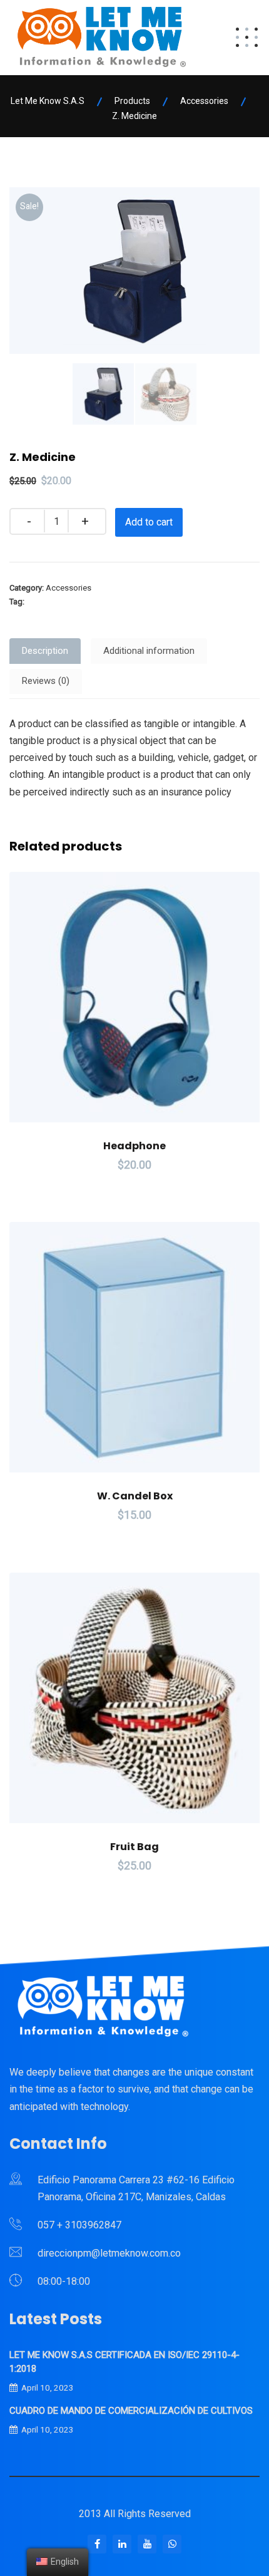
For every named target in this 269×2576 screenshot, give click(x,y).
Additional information (149, 651)
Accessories (69, 588)
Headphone (134, 1146)
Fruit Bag (134, 1847)
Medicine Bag (51, 602)
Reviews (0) (46, 681)
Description (45, 651)
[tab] (45, 651)
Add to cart (149, 522)
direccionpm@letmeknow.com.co (109, 2253)
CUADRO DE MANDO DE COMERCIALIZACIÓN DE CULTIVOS (131, 2411)
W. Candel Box (135, 1496)
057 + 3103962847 (79, 2225)
